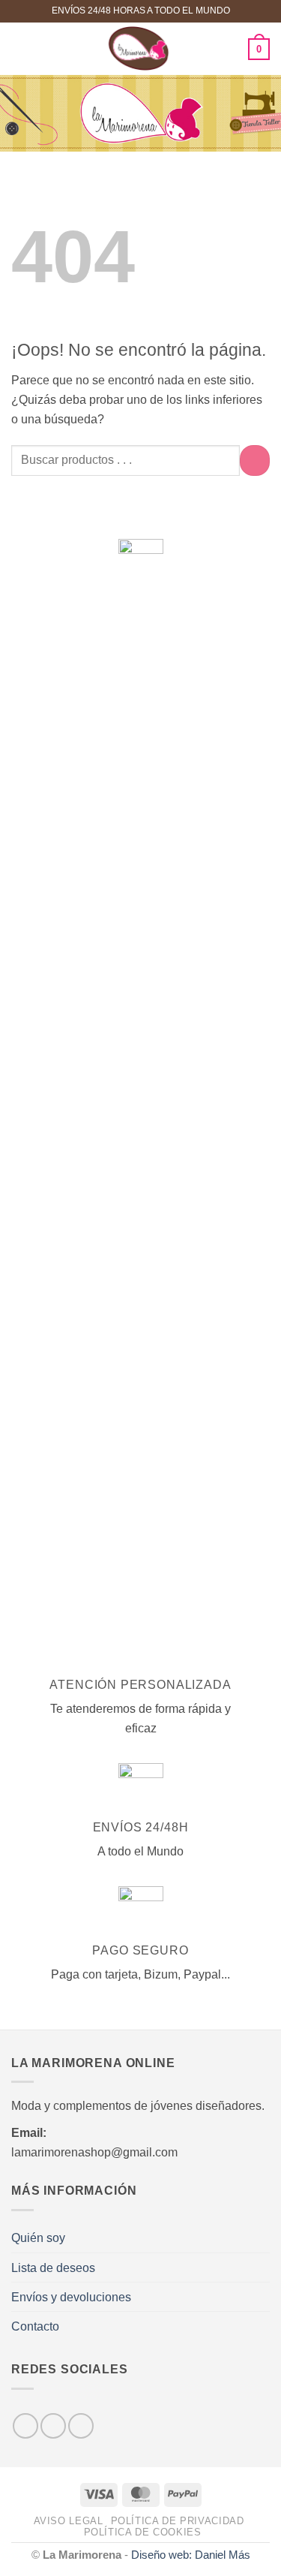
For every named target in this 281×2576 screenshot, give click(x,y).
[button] (21, 49)
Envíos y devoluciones (71, 2297)
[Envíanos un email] (81, 2426)
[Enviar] (255, 460)
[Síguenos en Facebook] (25, 2426)
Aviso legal (69, 2521)
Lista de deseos (53, 2268)
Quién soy (38, 2237)
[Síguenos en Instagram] (53, 2426)
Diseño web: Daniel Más (191, 2555)
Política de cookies (143, 2532)
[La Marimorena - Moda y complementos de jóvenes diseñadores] (139, 49)
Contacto (35, 2326)
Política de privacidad (178, 2521)
